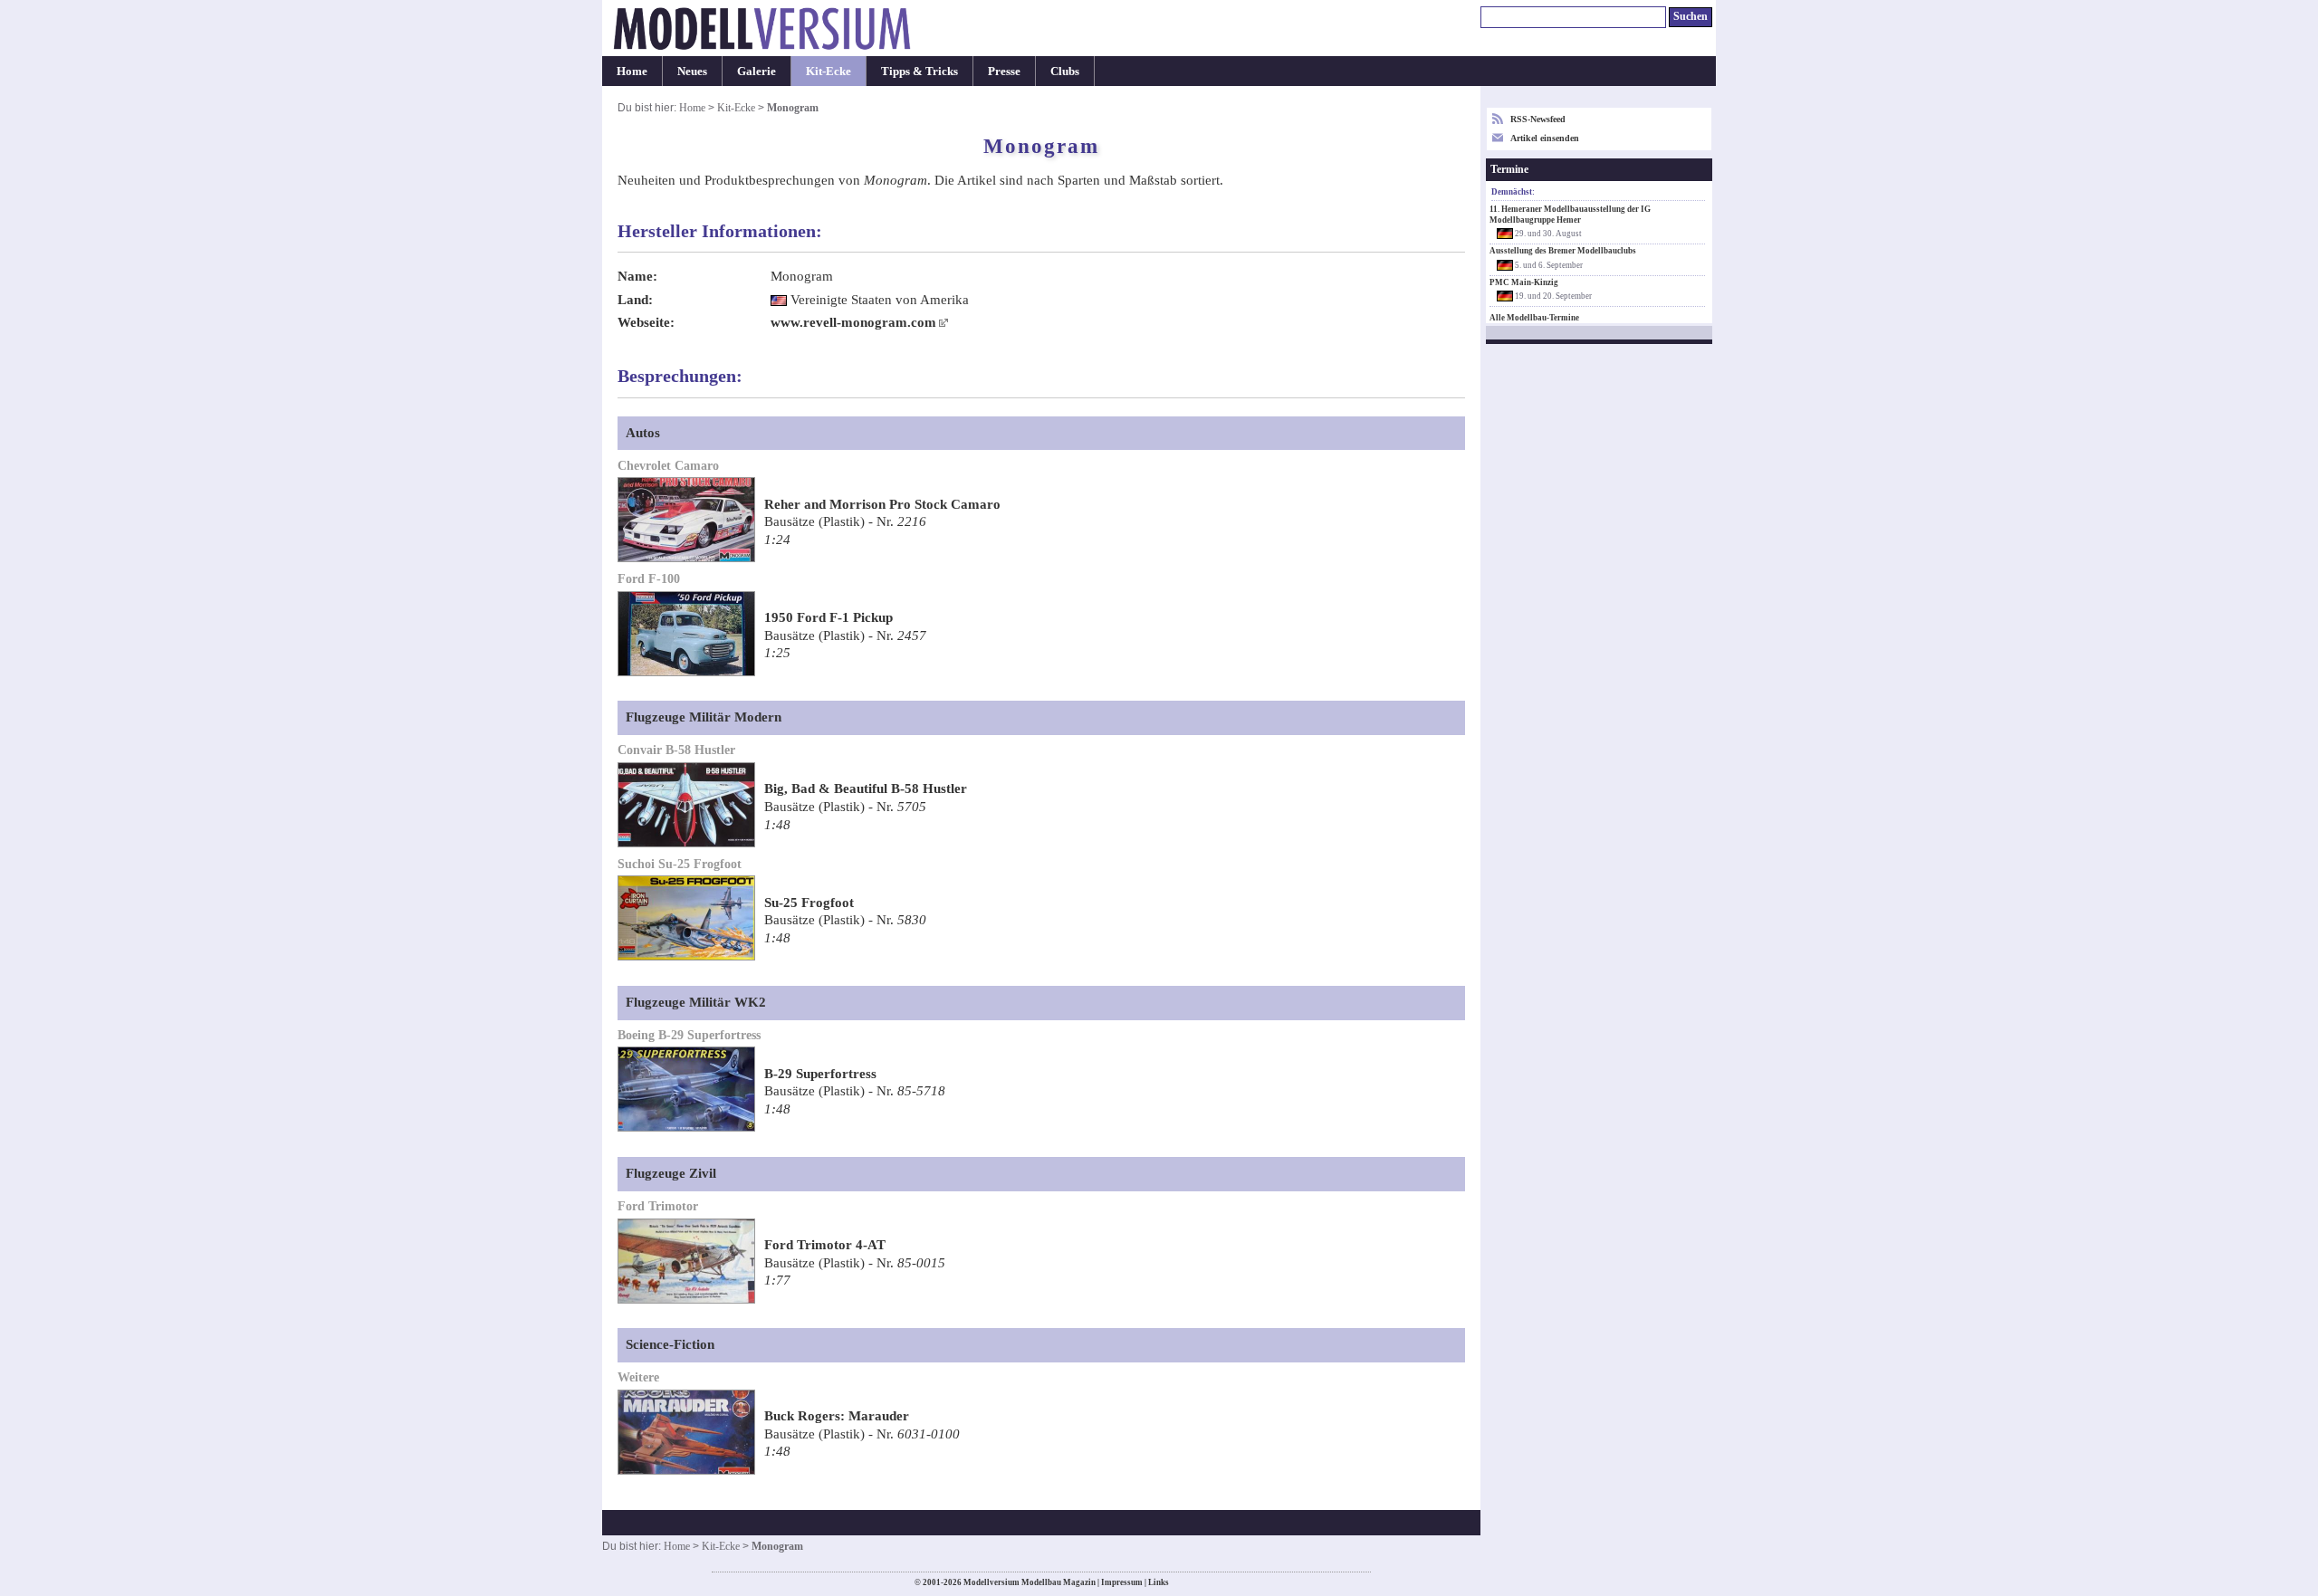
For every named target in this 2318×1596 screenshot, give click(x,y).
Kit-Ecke (829, 71)
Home (632, 71)
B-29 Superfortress (820, 1074)
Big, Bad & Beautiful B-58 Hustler (866, 788)
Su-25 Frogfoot (809, 903)
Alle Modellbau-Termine (1534, 318)
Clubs (1065, 71)
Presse (1004, 71)
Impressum (1122, 1582)
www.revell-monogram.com (853, 322)
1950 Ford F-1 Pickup (829, 617)
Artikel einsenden (1545, 138)
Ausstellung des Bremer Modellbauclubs (1563, 251)
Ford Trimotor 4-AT (825, 1245)
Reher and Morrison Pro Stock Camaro (882, 504)
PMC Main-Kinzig (1524, 282)
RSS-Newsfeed (1538, 119)
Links (1159, 1582)
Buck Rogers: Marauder (837, 1416)
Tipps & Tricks (920, 71)
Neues (692, 71)
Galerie (757, 71)
